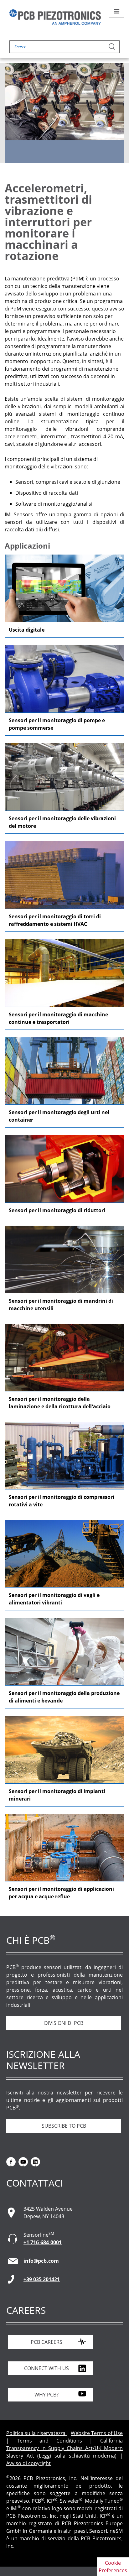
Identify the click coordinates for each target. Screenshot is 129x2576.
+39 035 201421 (42, 2279)
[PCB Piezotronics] (55, 17)
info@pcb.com (41, 2261)
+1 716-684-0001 (43, 2242)
